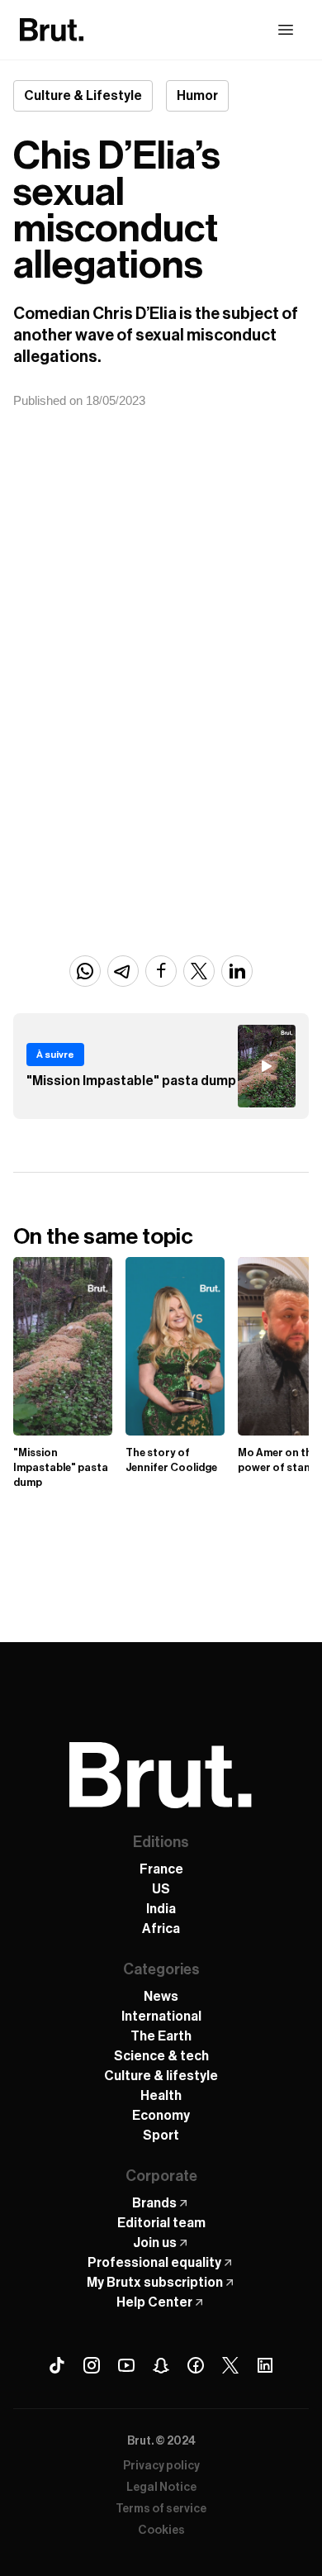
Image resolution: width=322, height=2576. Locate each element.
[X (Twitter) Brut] (230, 2365)
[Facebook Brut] (196, 2365)
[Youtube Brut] (126, 2365)
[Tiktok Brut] (57, 2365)
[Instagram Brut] (92, 2365)
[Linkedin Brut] (265, 2365)
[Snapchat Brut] (161, 2365)
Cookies (161, 2531)
